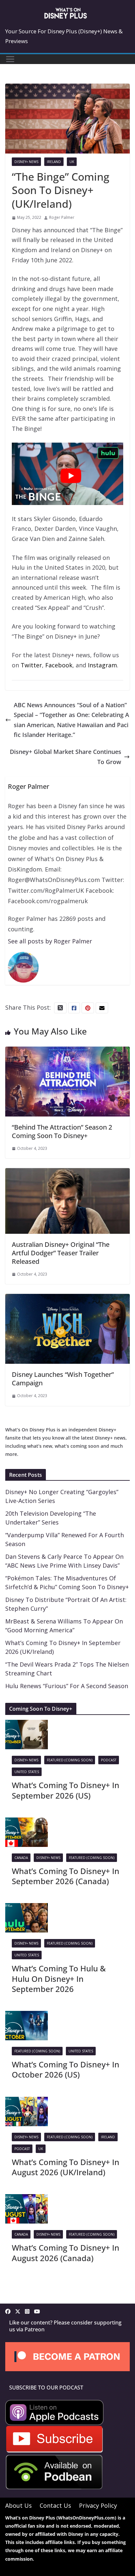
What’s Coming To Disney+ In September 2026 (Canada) (66, 1876)
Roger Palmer (62, 217)
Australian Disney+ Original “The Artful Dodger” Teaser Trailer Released (61, 1253)
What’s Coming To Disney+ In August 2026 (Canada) (66, 2253)
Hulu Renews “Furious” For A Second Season (67, 1686)
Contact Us (55, 2505)
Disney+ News (26, 162)
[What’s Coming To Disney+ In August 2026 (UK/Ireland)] (27, 2102)
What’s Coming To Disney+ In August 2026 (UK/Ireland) (66, 2167)
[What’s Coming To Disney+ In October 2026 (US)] (27, 2016)
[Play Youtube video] (71, 476)
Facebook (59, 665)
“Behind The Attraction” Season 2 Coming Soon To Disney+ (62, 1131)
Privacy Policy (98, 2505)
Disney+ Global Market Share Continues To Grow (66, 757)
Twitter (31, 665)
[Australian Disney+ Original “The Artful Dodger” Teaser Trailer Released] (67, 1173)
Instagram (102, 665)
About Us (19, 2505)
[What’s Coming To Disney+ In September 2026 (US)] (27, 1725)
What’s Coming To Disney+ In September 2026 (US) (66, 1790)
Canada (21, 1858)
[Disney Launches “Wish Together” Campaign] (67, 1299)
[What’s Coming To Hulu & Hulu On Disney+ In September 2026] (27, 1908)
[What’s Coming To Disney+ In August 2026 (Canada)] (27, 2199)
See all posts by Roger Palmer (50, 941)
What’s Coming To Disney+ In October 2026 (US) (66, 2069)
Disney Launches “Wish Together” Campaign (63, 1379)
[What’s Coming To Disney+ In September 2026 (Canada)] (27, 1822)
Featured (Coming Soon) (70, 1760)
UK (72, 162)
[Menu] (10, 59)
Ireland (54, 162)
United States (27, 1772)
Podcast (109, 1760)
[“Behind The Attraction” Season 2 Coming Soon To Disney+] (67, 1052)
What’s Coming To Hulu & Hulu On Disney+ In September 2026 (59, 1978)
